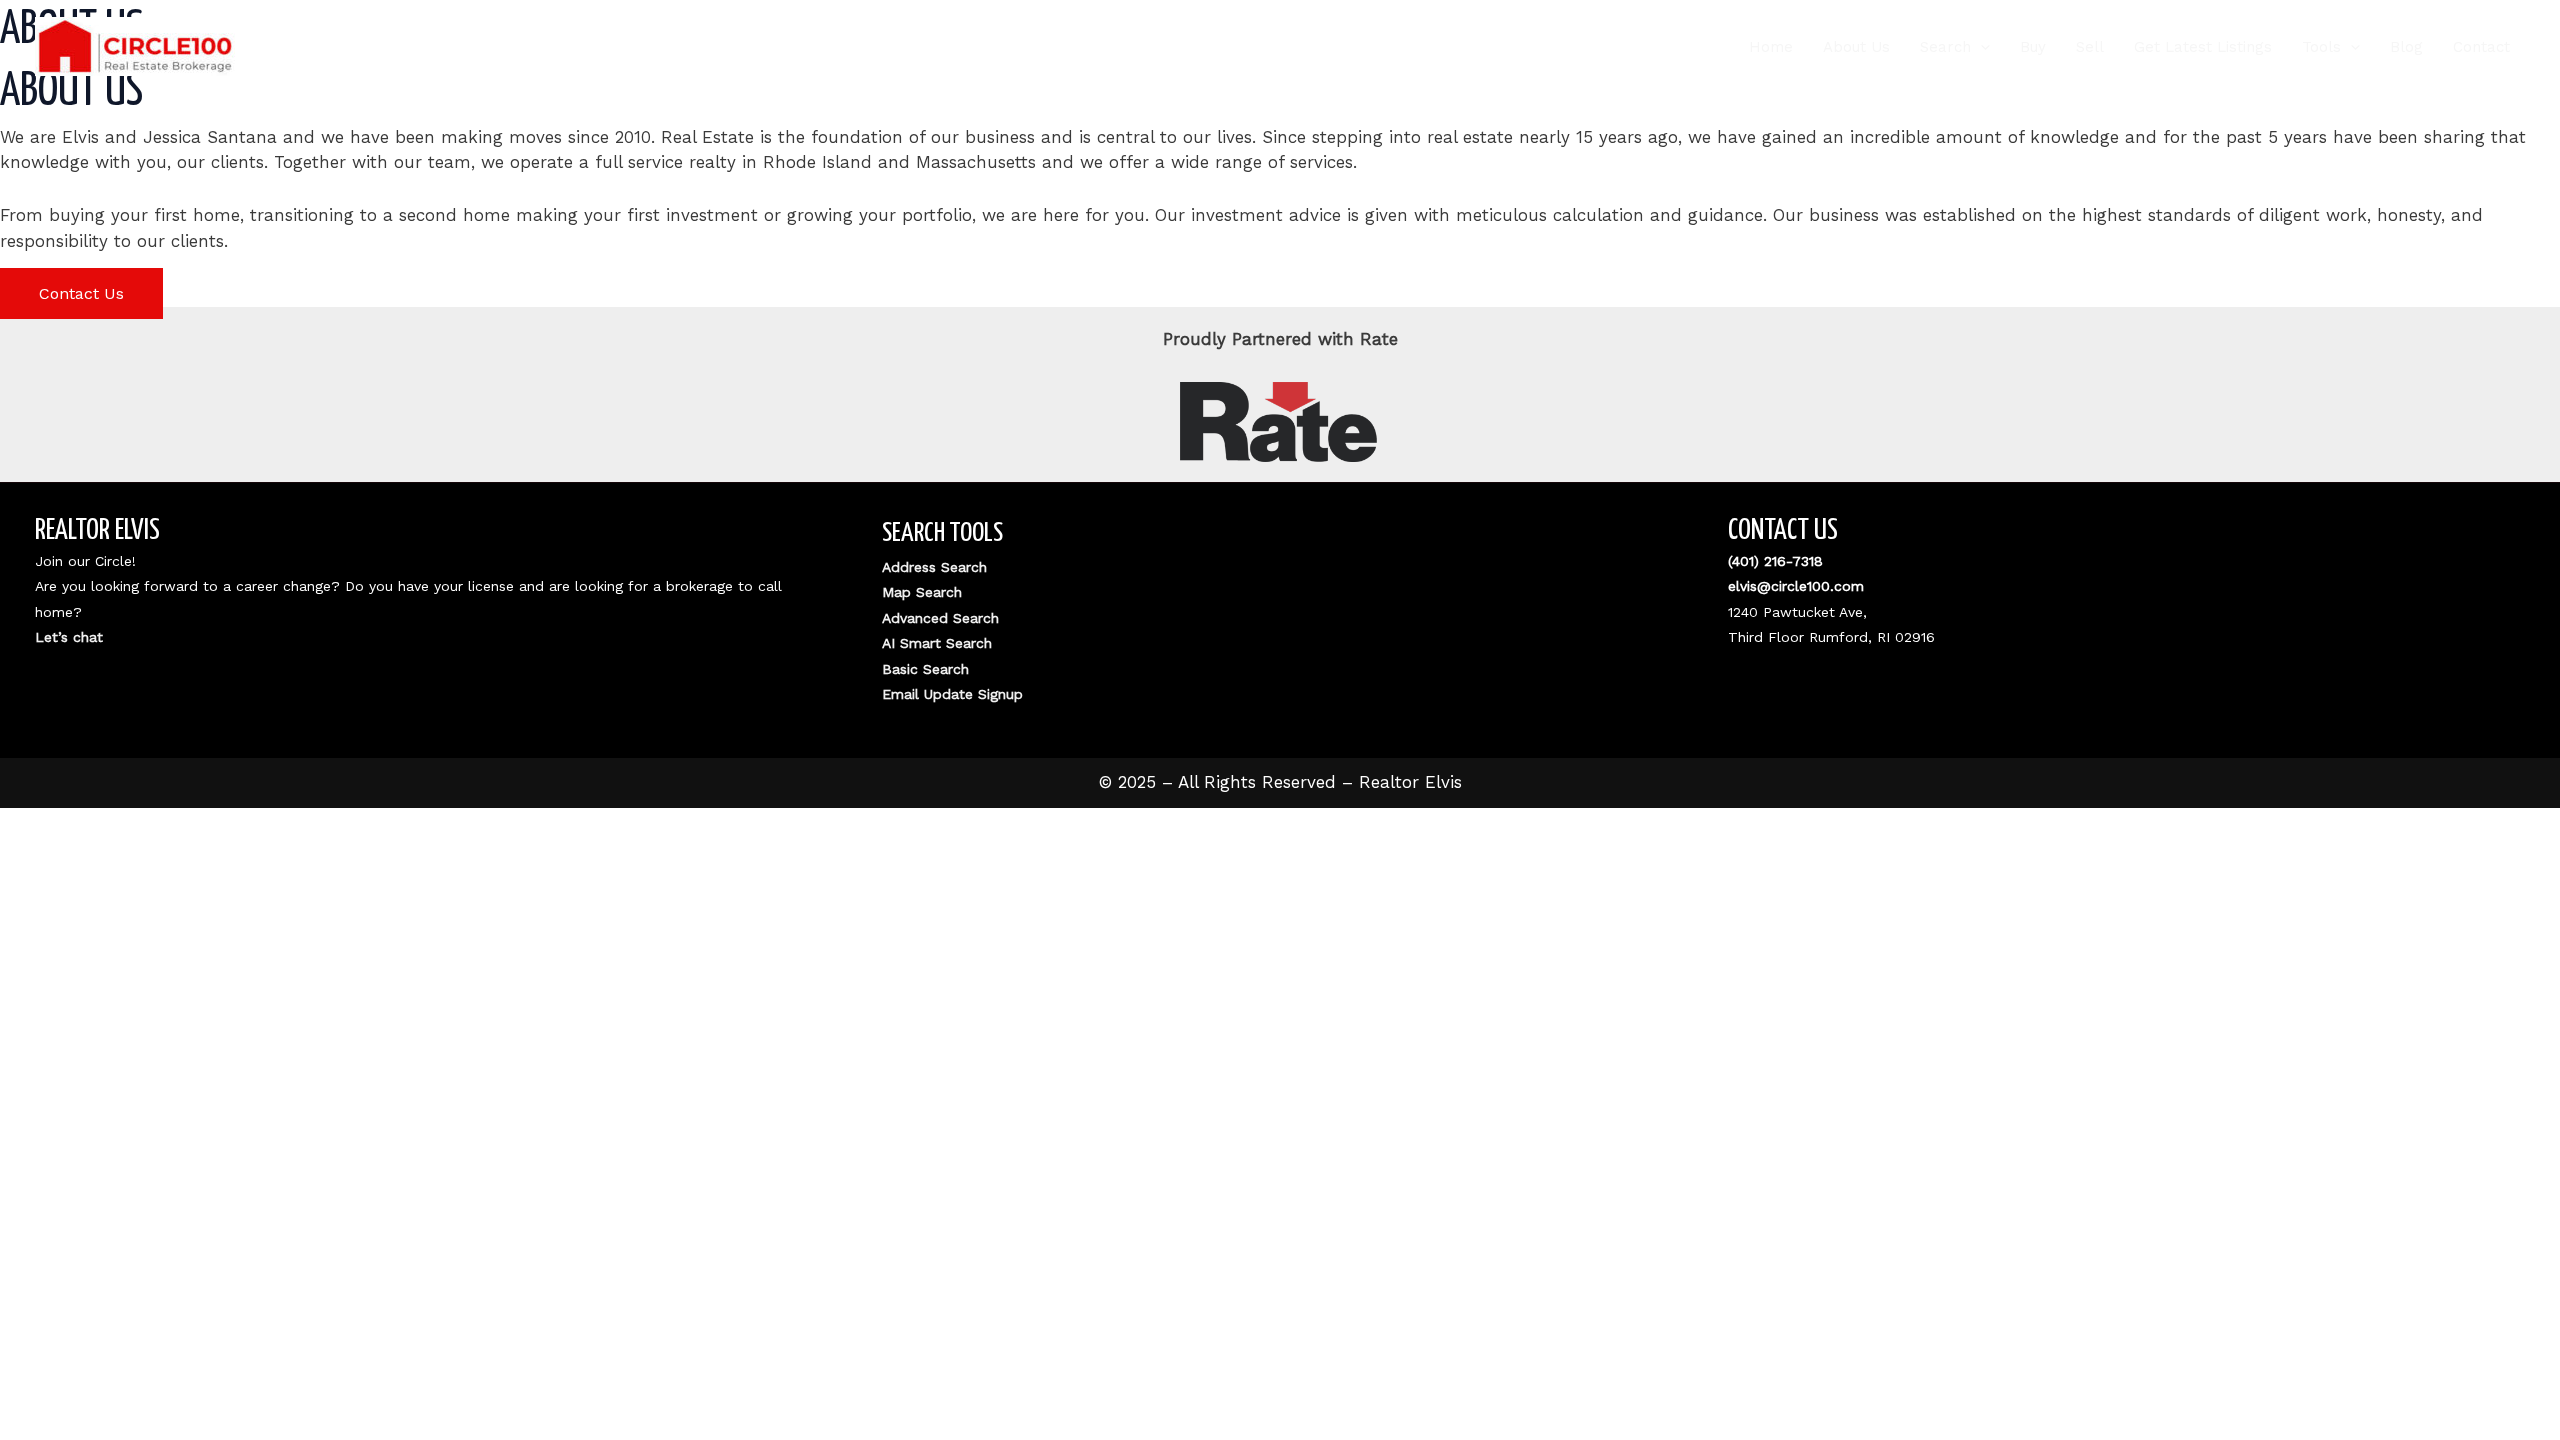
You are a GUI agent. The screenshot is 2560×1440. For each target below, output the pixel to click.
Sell (2090, 47)
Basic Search (925, 669)
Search (1945, 47)
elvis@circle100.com (1796, 586)
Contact (2481, 47)
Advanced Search (940, 618)
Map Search (922, 592)
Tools (2321, 47)
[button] (1980, 47)
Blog (2406, 47)
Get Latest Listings (2203, 47)
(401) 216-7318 (1775, 561)
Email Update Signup (952, 694)
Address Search (934, 567)
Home (1771, 47)
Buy (2033, 47)
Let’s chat (69, 637)
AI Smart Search (937, 643)
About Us (1856, 47)
